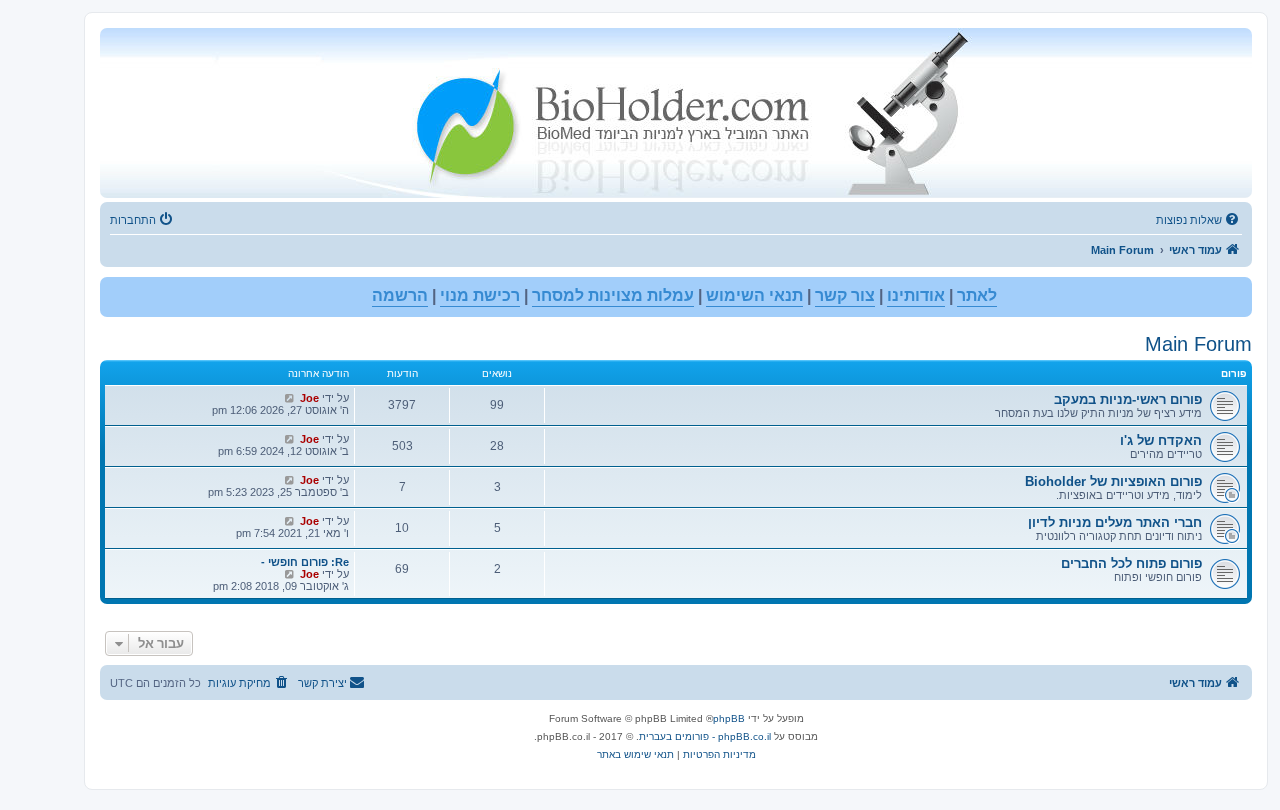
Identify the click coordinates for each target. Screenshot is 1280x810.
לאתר (977, 295)
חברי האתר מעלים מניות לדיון (1115, 522)
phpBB (729, 718)
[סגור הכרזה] (116, 293)
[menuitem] (1199, 220)
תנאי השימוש (754, 295)
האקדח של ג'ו (1161, 440)
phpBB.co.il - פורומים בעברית (705, 736)
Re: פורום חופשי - (305, 562)
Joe (309, 398)
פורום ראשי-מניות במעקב (1128, 399)
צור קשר (845, 295)
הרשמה (400, 295)
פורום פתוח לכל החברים (1131, 563)
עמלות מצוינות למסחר (613, 295)
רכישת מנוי (480, 295)
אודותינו (916, 295)
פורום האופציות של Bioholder (1113, 481)
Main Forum (1198, 344)
